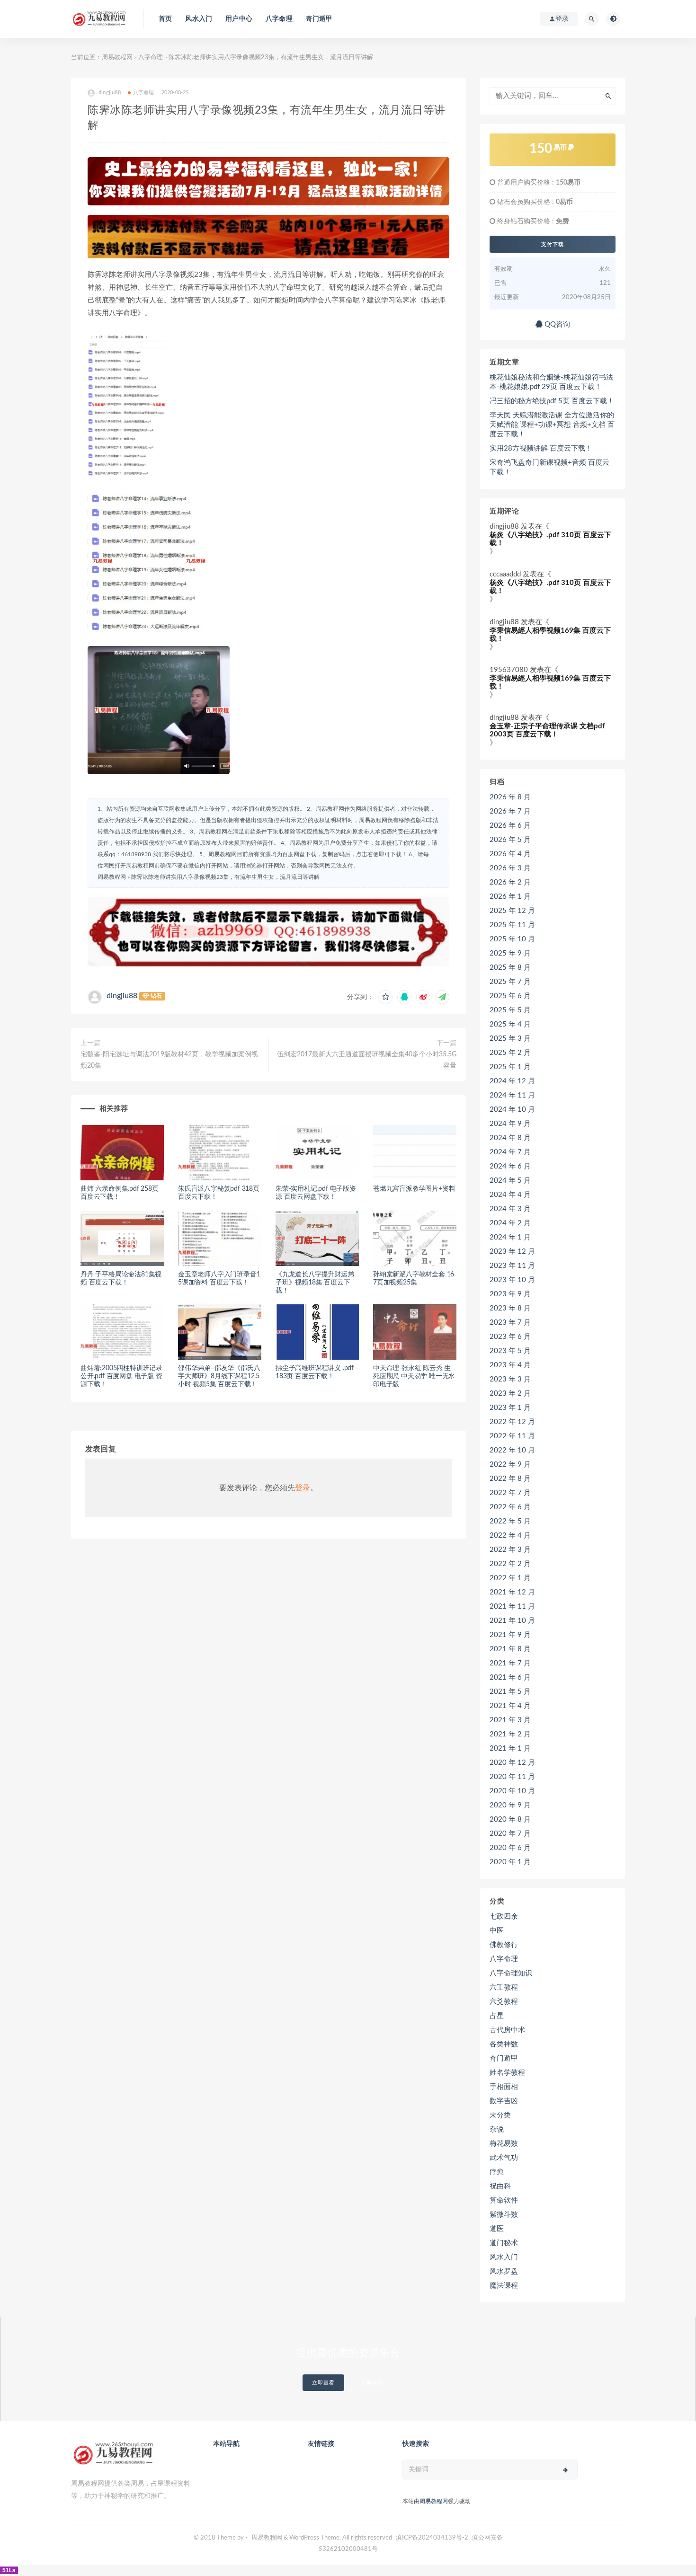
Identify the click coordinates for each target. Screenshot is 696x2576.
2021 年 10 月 (512, 1621)
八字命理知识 (511, 1973)
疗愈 (497, 2172)
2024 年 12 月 (512, 1081)
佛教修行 (504, 1945)
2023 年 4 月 (510, 1365)
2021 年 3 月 (510, 1720)
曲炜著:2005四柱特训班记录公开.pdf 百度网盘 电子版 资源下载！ (121, 1376)
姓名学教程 (507, 2073)
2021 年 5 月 (510, 1692)
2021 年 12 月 (512, 1592)
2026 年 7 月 (510, 811)
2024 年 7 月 (510, 1152)
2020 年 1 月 (510, 1862)
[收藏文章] (385, 997)
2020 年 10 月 (512, 1791)
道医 (497, 2229)
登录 (303, 1488)
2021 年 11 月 (512, 1607)
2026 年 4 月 (510, 854)
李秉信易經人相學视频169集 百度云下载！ (550, 635)
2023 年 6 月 (510, 1337)
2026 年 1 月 (510, 897)
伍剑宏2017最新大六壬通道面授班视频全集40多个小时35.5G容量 (367, 1060)
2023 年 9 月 (510, 1294)
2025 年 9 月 (510, 953)
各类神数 (504, 2044)
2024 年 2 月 (510, 1223)
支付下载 (553, 244)
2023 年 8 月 (510, 1308)
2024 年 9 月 (510, 1124)
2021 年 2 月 (510, 1734)
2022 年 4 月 (510, 1536)
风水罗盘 (504, 2271)
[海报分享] (442, 997)
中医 (497, 1931)
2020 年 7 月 (510, 1834)
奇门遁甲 (319, 19)
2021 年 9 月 (510, 1635)
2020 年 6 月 (510, 1848)
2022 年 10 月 (512, 1450)
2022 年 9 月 (510, 1465)
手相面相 (504, 2087)
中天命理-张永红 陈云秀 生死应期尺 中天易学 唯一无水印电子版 (414, 1376)
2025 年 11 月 (512, 925)
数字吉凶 (504, 2101)
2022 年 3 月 (510, 1550)
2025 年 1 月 (510, 1067)
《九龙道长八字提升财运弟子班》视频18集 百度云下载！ (315, 1283)
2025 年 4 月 (510, 1024)
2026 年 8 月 (510, 797)
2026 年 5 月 (510, 840)
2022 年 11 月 (512, 1436)
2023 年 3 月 (510, 1379)
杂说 (497, 2129)
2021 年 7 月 (510, 1663)
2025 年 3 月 (510, 1039)
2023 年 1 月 (510, 1408)
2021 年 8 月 (510, 1649)
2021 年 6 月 (510, 1677)
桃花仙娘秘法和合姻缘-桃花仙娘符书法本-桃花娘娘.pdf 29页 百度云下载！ (551, 382)
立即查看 (323, 2383)
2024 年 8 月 (510, 1138)
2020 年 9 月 (510, 1805)
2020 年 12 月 (512, 1763)
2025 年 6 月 (510, 996)
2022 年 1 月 (510, 1578)
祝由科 (500, 2186)
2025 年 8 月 (510, 968)
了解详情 (372, 2383)
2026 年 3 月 (510, 868)
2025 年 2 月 (510, 1053)
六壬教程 (504, 1987)
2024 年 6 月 (510, 1166)
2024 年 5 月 (510, 1181)
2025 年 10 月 (512, 939)
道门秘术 (504, 2243)
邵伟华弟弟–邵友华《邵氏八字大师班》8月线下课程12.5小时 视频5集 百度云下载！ (219, 1376)
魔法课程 (504, 2286)
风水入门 (199, 19)
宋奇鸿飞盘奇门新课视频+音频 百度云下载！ (549, 467)
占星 (497, 2016)
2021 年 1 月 (510, 1748)
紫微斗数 (504, 2215)
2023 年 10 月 (512, 1280)
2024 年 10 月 (512, 1110)
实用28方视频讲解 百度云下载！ (541, 448)
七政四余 (504, 1917)
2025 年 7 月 (510, 982)
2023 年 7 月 (510, 1323)
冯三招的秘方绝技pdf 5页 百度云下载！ (552, 401)
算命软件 (504, 2200)
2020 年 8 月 (510, 1819)
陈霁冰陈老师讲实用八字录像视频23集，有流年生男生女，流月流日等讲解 (225, 877)
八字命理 (279, 19)
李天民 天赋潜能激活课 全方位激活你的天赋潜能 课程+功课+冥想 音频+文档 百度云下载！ (552, 425)
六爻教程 (504, 2002)
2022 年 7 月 (510, 1493)
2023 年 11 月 (512, 1266)
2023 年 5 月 (510, 1351)
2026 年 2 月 (510, 882)
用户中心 (239, 19)
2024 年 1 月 (510, 1237)
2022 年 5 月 (510, 1521)
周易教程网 (117, 58)
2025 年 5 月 (510, 1010)
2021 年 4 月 (510, 1706)
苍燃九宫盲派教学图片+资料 (414, 1189)
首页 (165, 19)
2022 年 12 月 (512, 1422)
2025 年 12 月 (512, 911)
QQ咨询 (556, 324)
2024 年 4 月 (510, 1195)
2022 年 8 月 (510, 1479)
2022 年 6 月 (510, 1507)
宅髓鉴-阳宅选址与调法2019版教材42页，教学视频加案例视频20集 (169, 1060)
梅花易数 (504, 2144)
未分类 (500, 2115)
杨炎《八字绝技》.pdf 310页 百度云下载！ (550, 539)
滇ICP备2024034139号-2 (432, 2538)
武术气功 (504, 2158)
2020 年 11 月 (512, 1777)
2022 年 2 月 (510, 1564)
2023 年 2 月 (510, 1394)
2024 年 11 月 (512, 1095)
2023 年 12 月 (512, 1252)
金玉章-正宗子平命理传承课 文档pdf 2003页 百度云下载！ (547, 730)
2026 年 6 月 (510, 826)
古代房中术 (507, 2030)
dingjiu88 (122, 996)
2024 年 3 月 (510, 1209)
